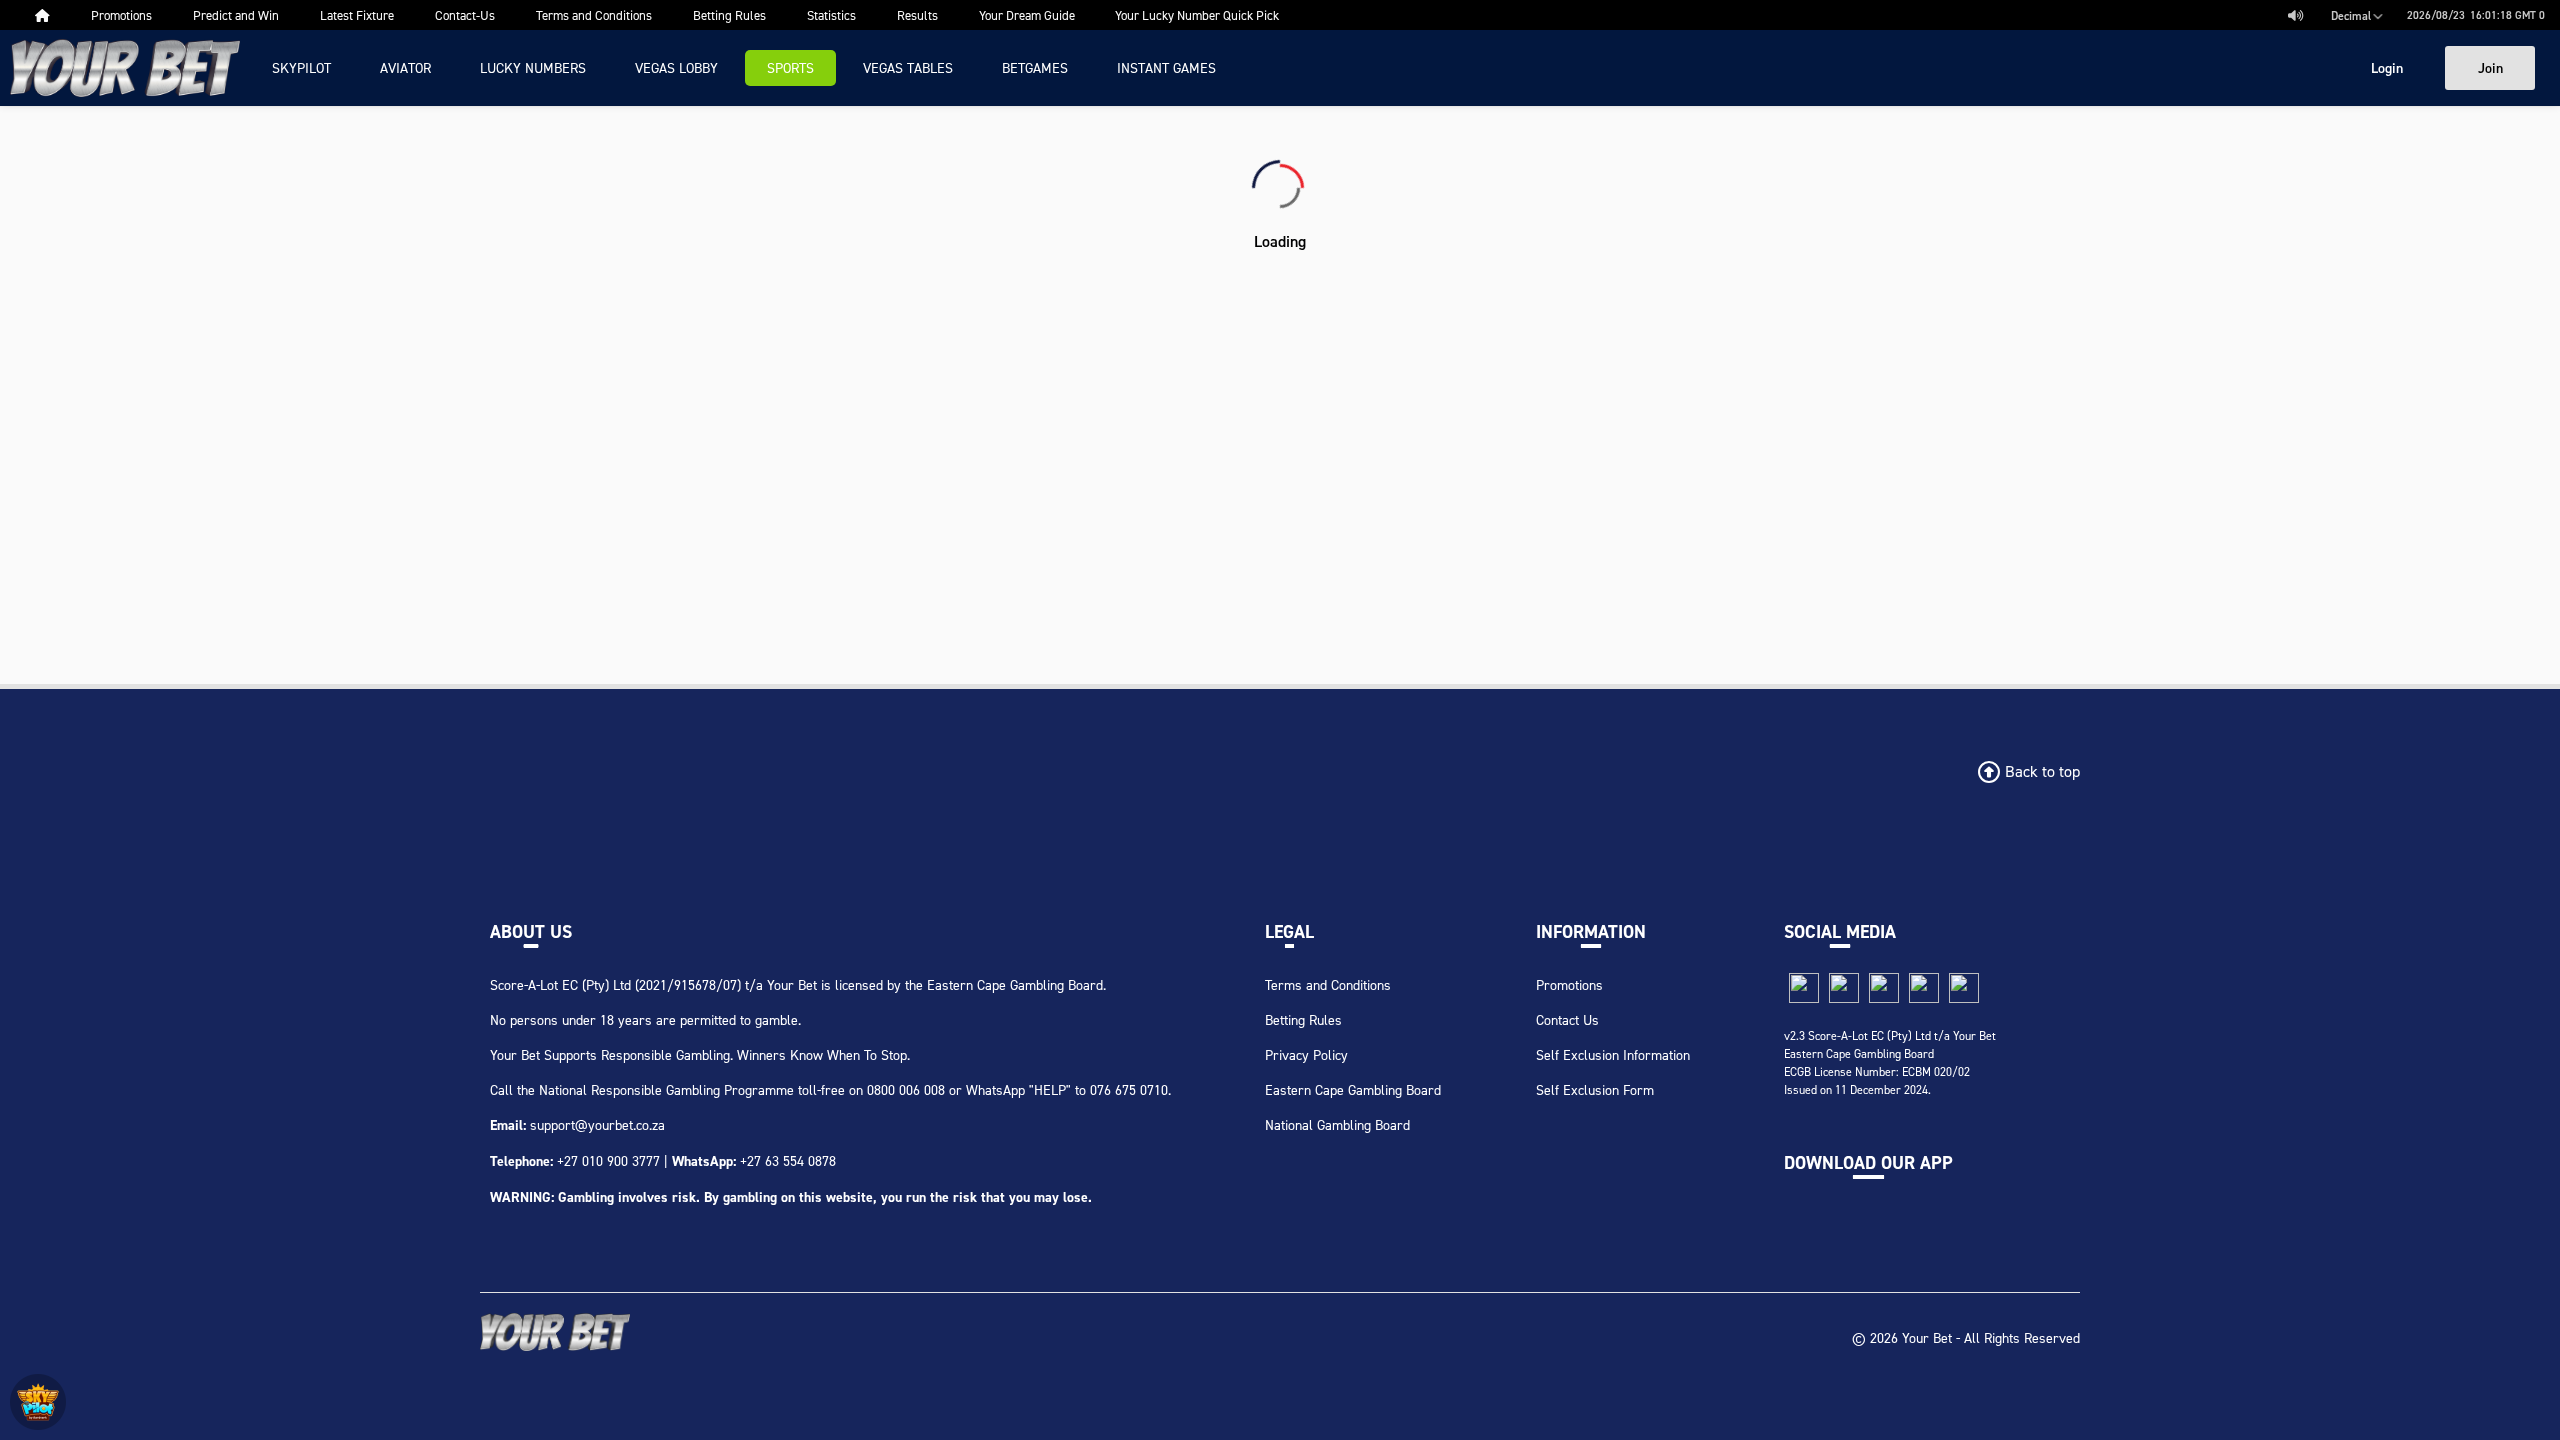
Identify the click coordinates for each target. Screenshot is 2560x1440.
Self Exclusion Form (1595, 1089)
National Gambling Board (1337, 1124)
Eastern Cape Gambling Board (1353, 1089)
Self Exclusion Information (1613, 1054)
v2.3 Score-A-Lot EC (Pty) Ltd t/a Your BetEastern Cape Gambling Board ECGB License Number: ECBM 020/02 (1890, 1053)
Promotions (1569, 984)
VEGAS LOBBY (676, 67)
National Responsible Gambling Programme (666, 1089)
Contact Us (1567, 1019)
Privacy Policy (1306, 1054)
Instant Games (1166, 67)
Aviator (405, 67)
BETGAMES (1035, 67)
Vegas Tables (908, 67)
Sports (790, 67)
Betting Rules (1303, 1019)
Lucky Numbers (533, 67)
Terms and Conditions (1328, 984)
